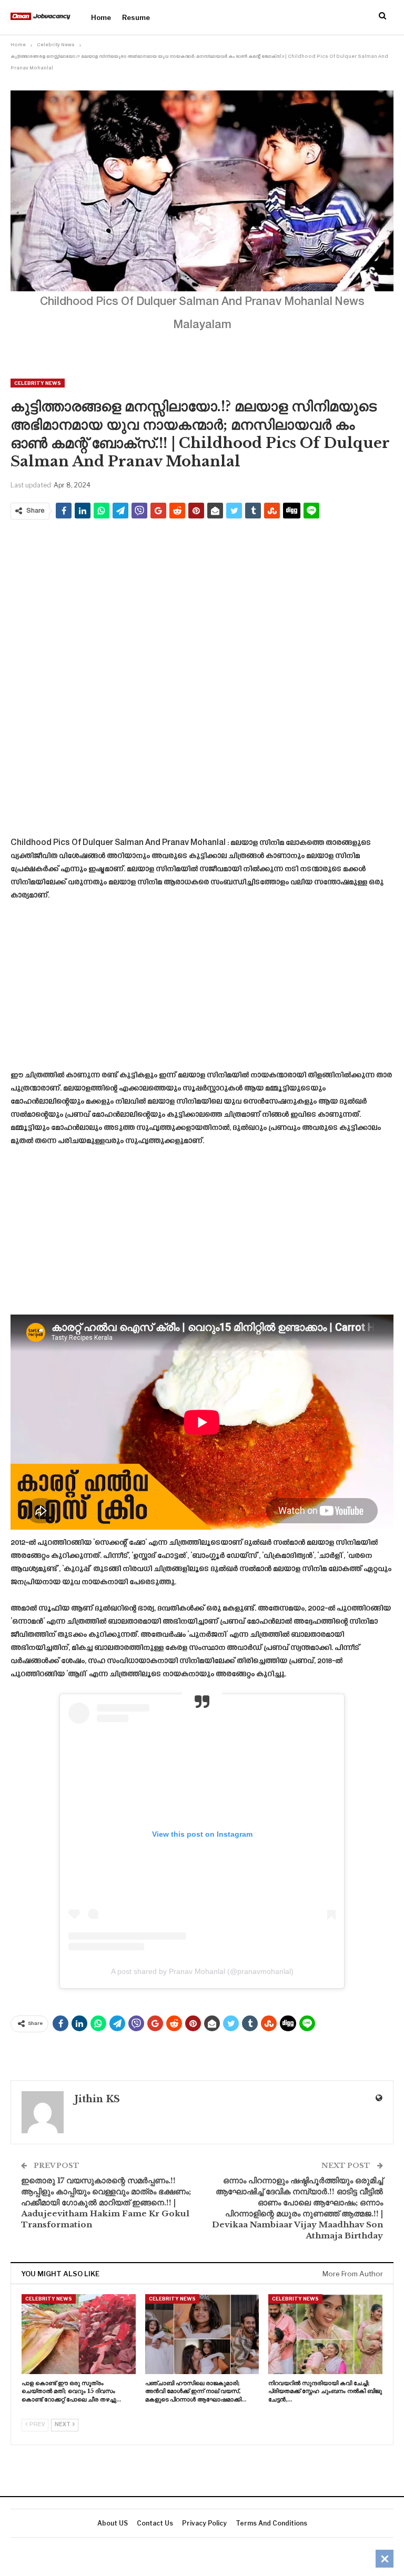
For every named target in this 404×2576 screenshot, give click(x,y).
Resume (136, 17)
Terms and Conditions (271, 2523)
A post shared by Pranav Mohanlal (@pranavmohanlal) (202, 1971)
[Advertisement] (202, 603)
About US (113, 2523)
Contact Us (155, 2523)
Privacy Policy (204, 2523)
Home (101, 17)
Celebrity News (38, 383)
